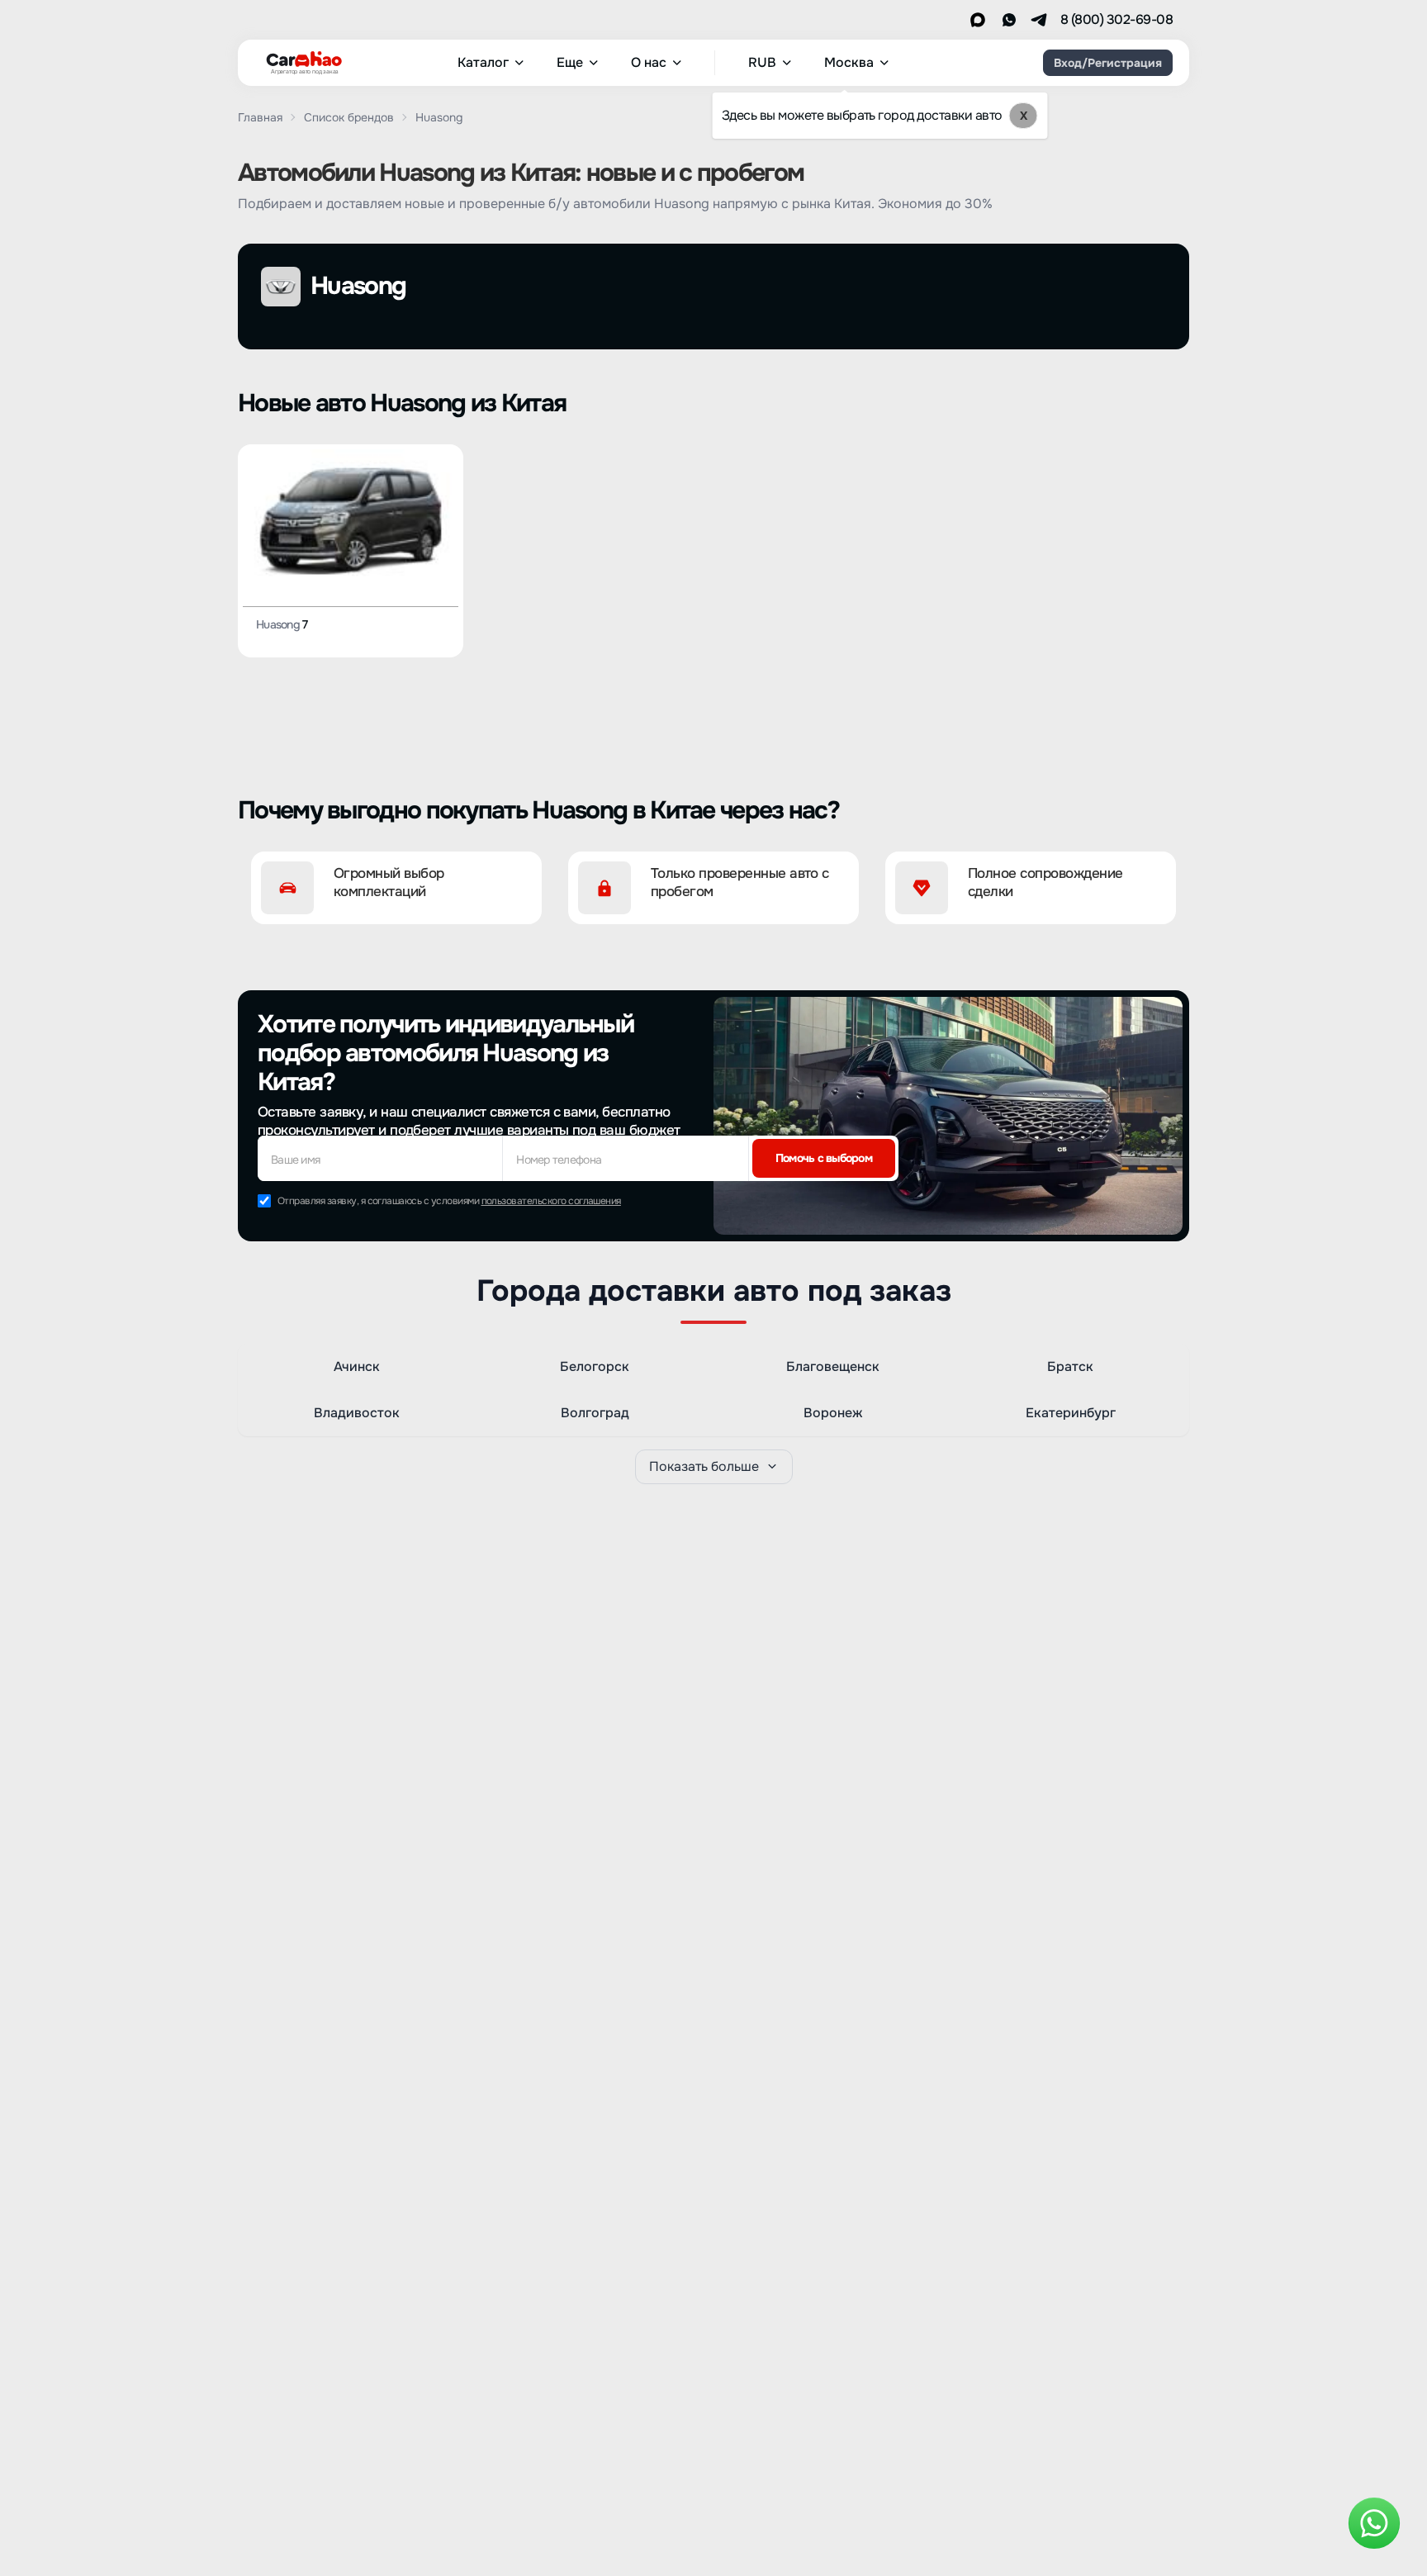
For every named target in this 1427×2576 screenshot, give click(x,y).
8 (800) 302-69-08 (1116, 20)
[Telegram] (1039, 20)
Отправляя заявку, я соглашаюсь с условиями (449, 1201)
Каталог (483, 63)
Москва (849, 63)
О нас (649, 63)
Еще (570, 63)
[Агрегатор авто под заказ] (299, 59)
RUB (762, 63)
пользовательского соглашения (551, 1201)
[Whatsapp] (1009, 20)
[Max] (978, 20)
